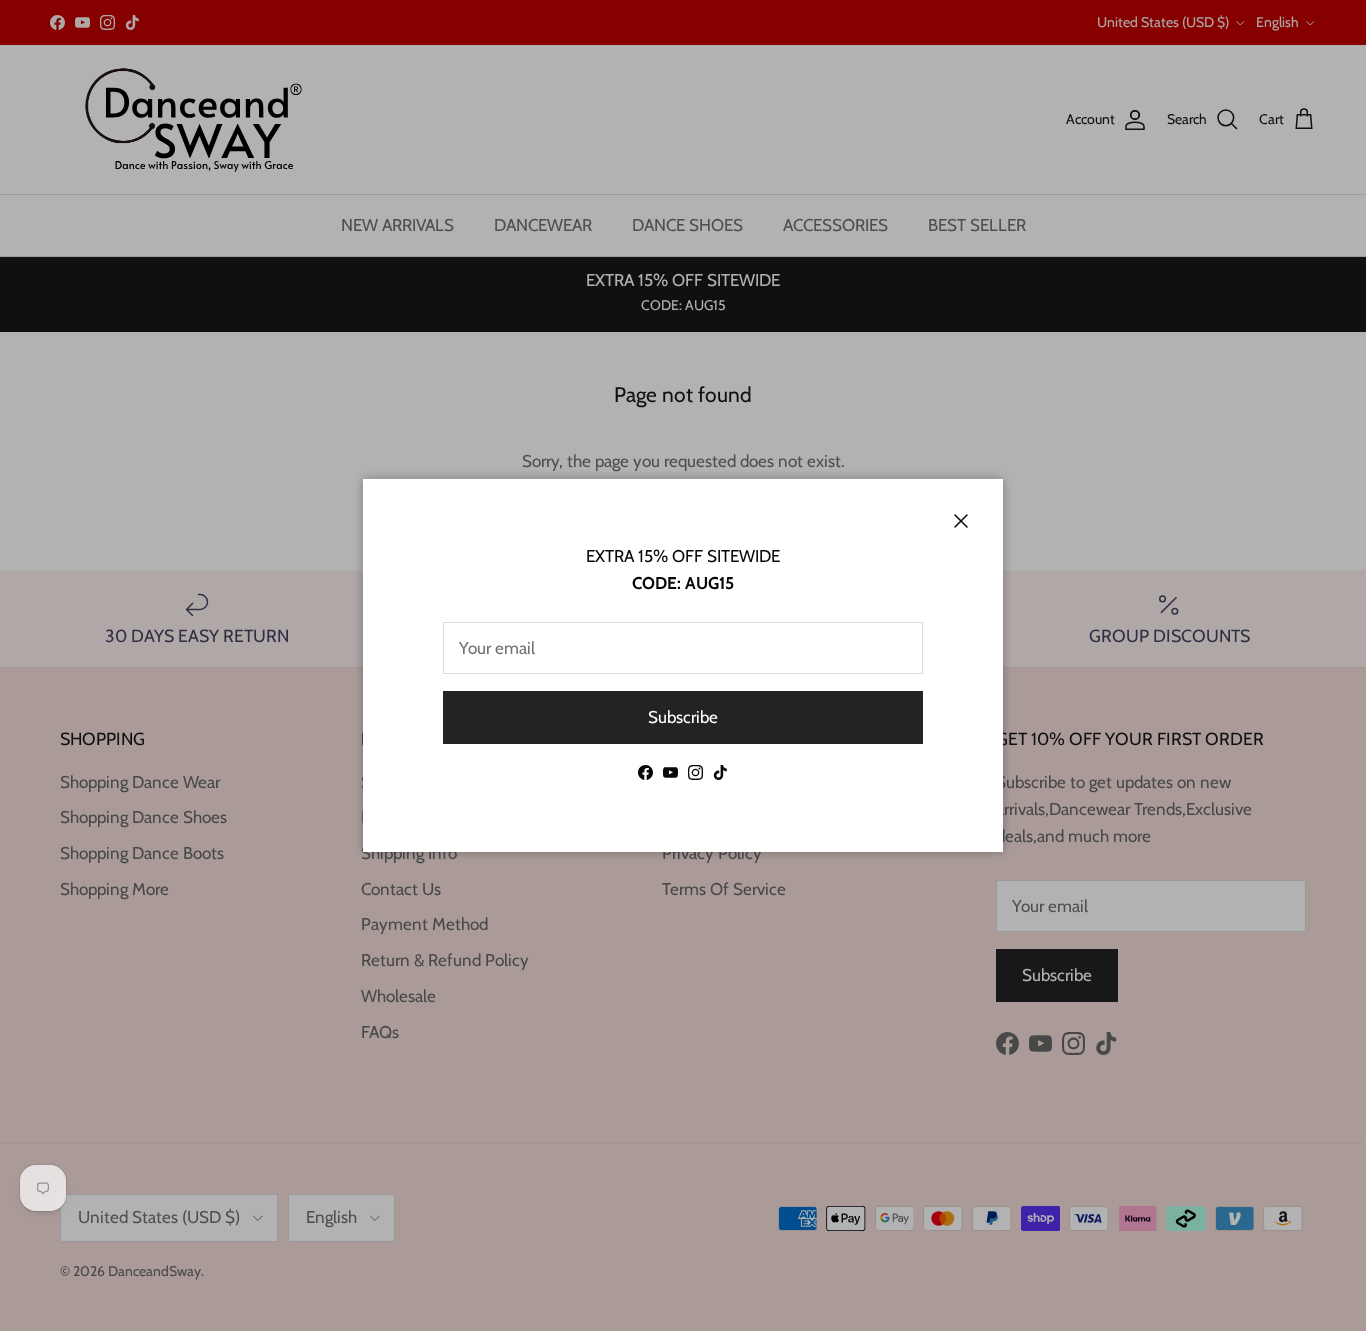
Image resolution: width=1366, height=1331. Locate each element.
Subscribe (683, 717)
